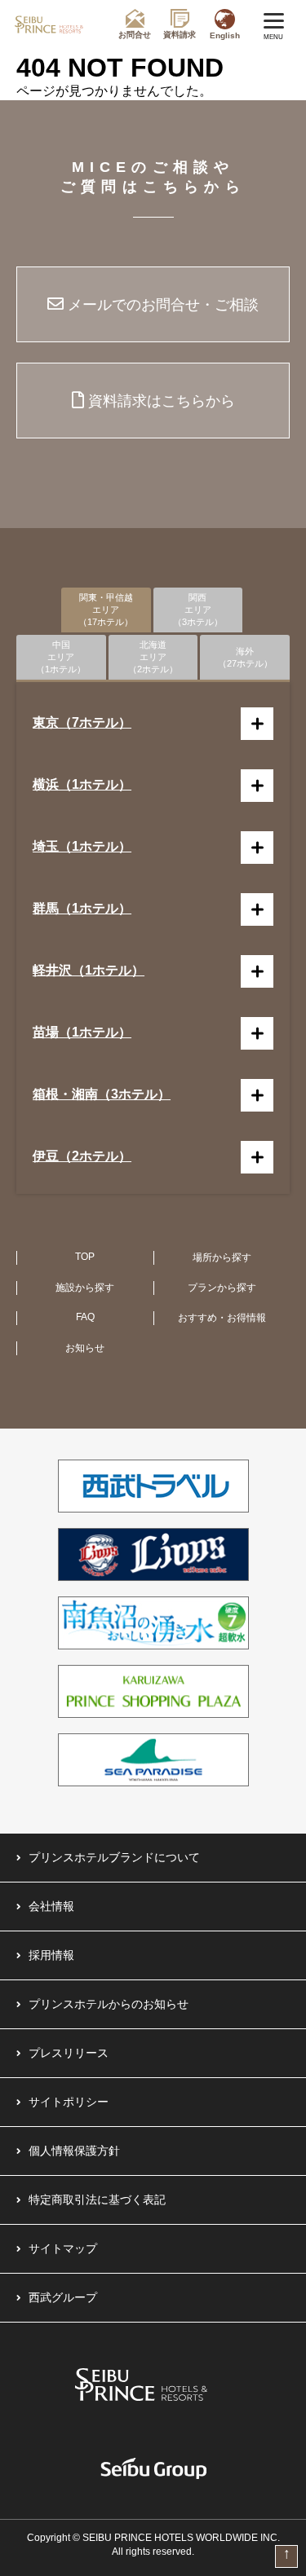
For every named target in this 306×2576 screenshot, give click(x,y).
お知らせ (85, 1348)
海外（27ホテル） (245, 657)
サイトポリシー (69, 2102)
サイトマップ (63, 2248)
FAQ (85, 1317)
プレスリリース (69, 2053)
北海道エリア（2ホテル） (153, 657)
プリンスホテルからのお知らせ (109, 2004)
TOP (85, 1257)
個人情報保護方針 (74, 2151)
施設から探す (85, 1288)
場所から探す (222, 1257)
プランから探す (222, 1288)
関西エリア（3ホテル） (198, 610)
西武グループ (63, 2297)
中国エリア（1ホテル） (61, 657)
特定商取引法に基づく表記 (97, 2200)
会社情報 (51, 1906)
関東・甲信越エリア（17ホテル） (106, 610)
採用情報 (51, 1955)
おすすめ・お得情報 (222, 1318)
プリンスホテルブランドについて (114, 1857)
